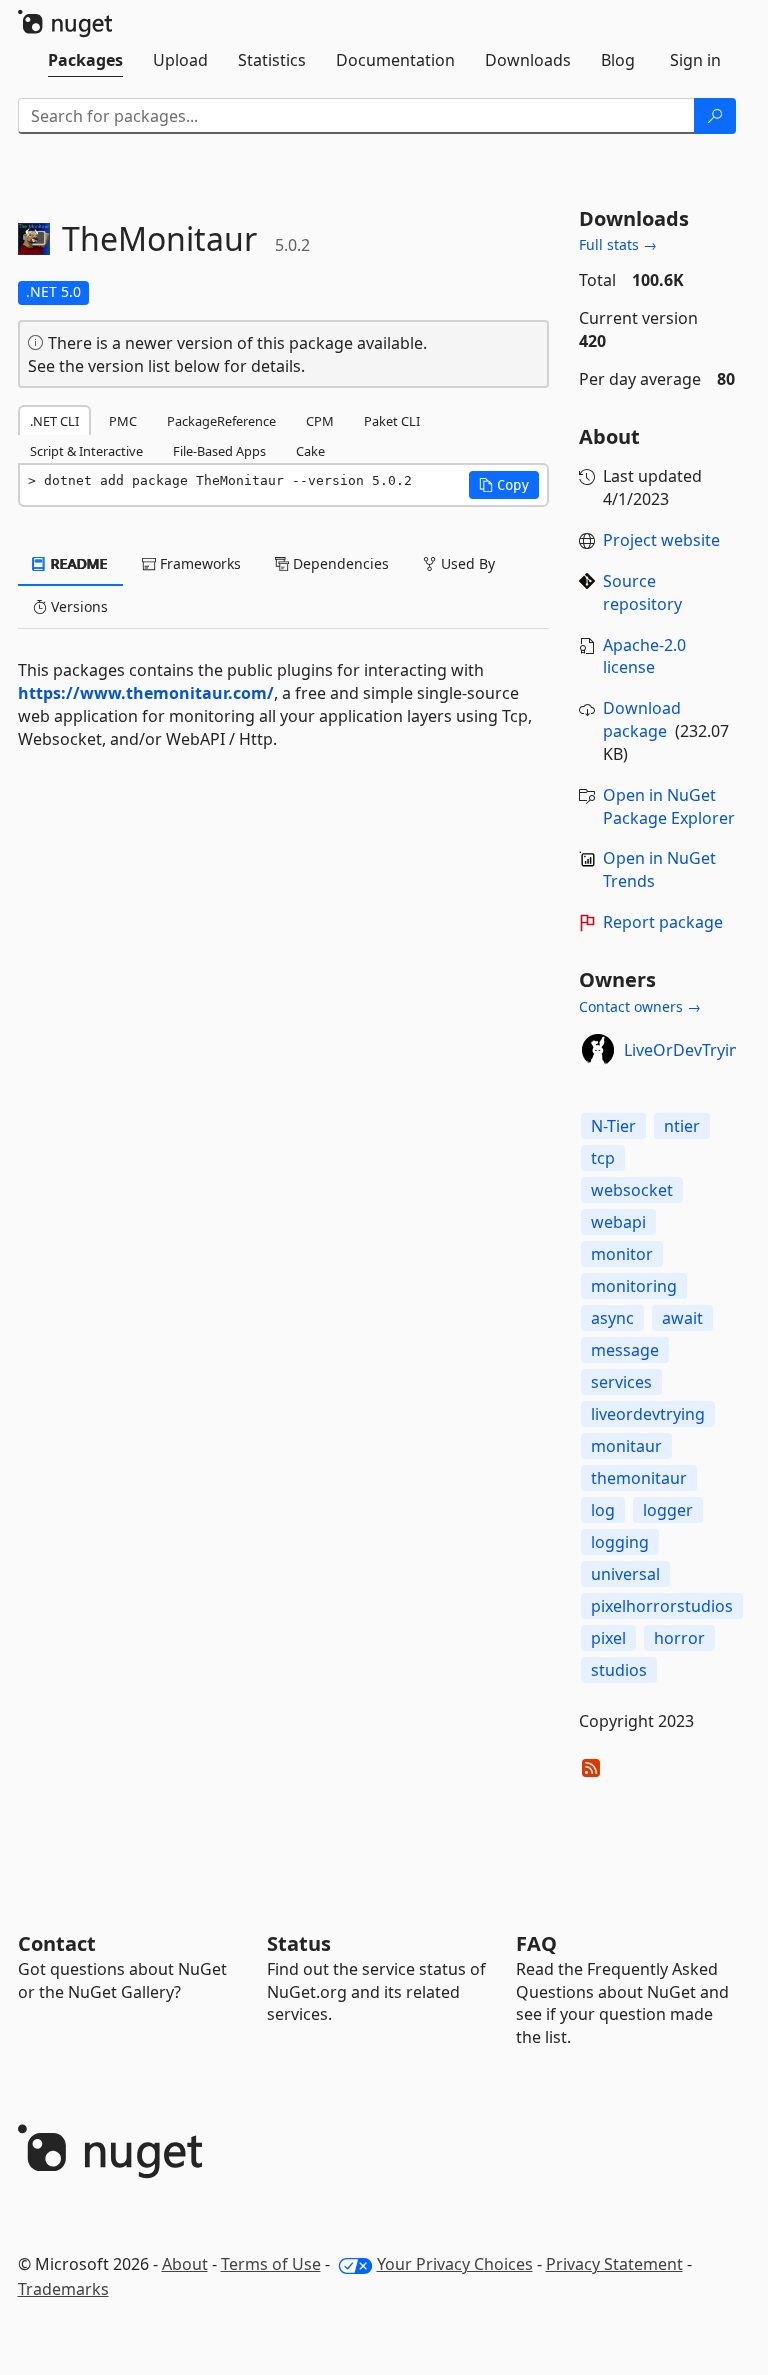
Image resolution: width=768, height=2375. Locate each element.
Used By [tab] (466, 563)
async (612, 1318)
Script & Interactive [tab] (86, 451)
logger (668, 1510)
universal (625, 1574)
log (603, 1510)
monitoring (634, 1286)
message (625, 1350)
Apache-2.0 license (644, 656)
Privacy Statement (614, 2264)
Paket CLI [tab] (392, 421)
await (682, 1318)
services (621, 1382)
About (185, 2264)
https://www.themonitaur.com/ (146, 693)
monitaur (626, 1446)
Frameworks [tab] (198, 563)
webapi (618, 1222)
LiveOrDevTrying (686, 1050)
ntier (682, 1126)
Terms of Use (271, 2264)
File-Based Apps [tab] (219, 451)
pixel (608, 1638)
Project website (661, 540)
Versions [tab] (77, 606)
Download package (642, 719)
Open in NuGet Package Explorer (669, 806)
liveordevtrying (648, 1414)
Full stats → (618, 244)
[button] (504, 485)
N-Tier (613, 1126)
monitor (622, 1254)
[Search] (715, 116)
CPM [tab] (320, 421)
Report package (663, 922)
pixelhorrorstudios (662, 1606)
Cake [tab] (310, 451)
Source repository (642, 592)
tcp (603, 1158)
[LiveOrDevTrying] (598, 1050)
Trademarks (63, 2289)
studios (619, 1670)
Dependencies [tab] (339, 563)
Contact (57, 1943)
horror (679, 1638)
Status (299, 1943)
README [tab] (77, 563)
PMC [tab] (123, 421)
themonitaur (639, 1478)
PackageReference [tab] (221, 421)
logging (620, 1542)
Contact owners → (640, 1006)
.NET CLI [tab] (54, 421)
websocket (632, 1190)
